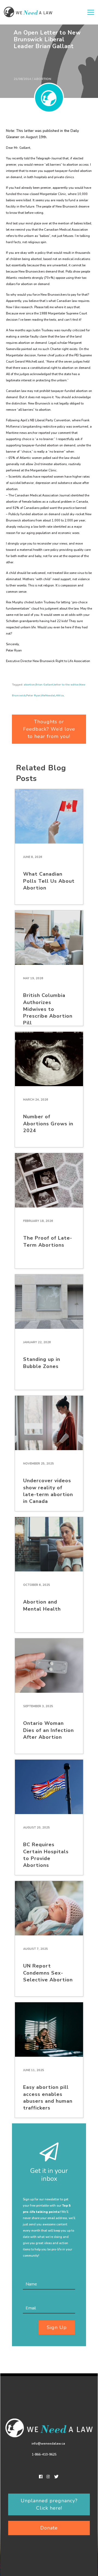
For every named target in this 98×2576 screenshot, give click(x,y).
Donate (49, 2528)
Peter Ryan (33, 696)
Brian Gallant (44, 685)
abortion (29, 685)
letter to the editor (66, 685)
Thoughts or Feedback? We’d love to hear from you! (49, 729)
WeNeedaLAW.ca (52, 696)
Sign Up (57, 2327)
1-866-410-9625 (44, 2454)
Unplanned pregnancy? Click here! (49, 2504)
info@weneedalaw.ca (48, 2444)
